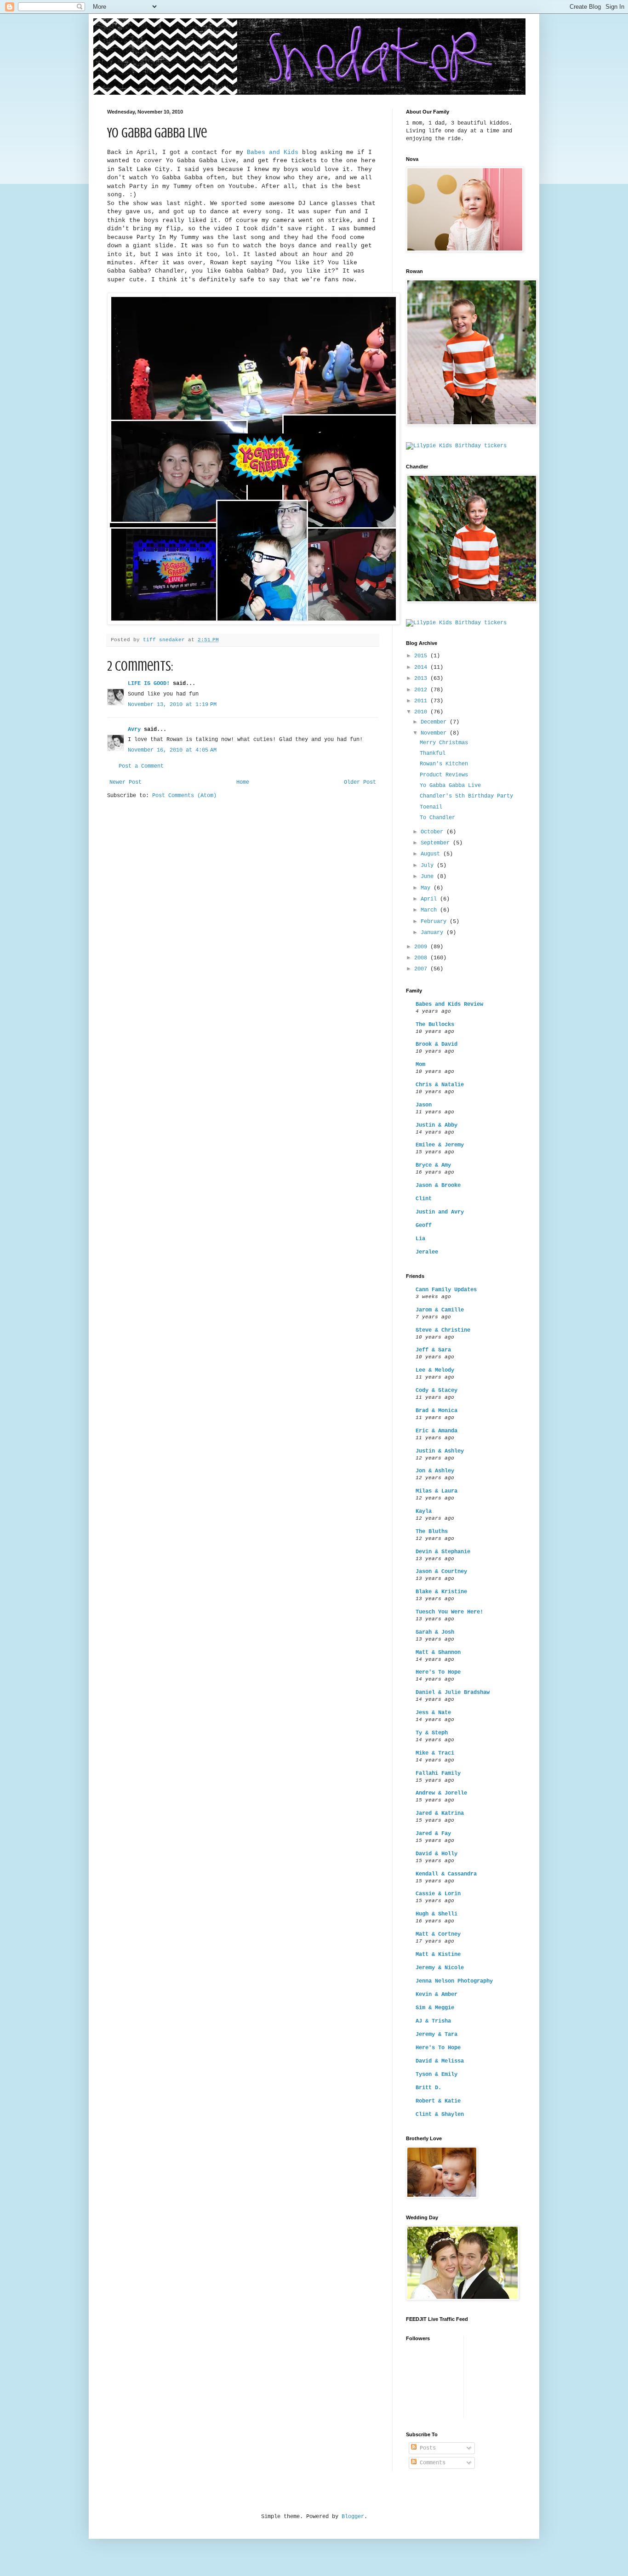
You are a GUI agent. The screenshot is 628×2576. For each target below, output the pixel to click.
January (434, 933)
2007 (422, 969)
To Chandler (437, 818)
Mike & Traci (435, 1753)
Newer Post (126, 782)
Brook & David (437, 1044)
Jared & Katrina (440, 1813)
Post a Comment (141, 766)
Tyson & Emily (437, 2074)
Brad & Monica (437, 1411)
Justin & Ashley (440, 1451)
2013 (422, 678)
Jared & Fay (433, 1834)
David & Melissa (440, 2061)
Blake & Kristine (441, 1592)
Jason (424, 1105)
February (435, 922)
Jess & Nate (433, 1713)
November (435, 733)
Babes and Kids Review (449, 1004)
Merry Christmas (444, 743)
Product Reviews (444, 775)
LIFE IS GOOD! (149, 684)
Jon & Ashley (435, 1471)
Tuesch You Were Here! (449, 1612)
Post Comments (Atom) (184, 796)
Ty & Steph (432, 1733)
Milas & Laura (437, 1491)
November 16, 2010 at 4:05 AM (172, 750)
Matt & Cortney (438, 1934)
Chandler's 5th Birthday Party (466, 796)
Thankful (433, 753)
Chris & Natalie (440, 1085)
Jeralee (427, 1252)
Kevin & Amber (437, 1995)
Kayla (424, 1511)
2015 (422, 656)
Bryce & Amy (433, 1165)
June (429, 877)
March (430, 910)
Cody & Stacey (437, 1391)
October (434, 832)
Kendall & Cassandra (446, 1874)
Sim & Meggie (435, 2008)
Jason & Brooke (438, 1185)
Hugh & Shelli (437, 1914)
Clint (424, 1199)
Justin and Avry (440, 1212)
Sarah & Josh (435, 1632)
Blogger (353, 2517)
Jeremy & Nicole (440, 1968)
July (429, 866)
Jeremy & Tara (437, 2035)
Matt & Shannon (438, 1653)
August (432, 854)
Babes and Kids (273, 152)
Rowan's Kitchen (444, 764)
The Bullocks (435, 1025)
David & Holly (437, 1854)
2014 (422, 667)
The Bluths (432, 1532)
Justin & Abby (437, 1125)
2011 (422, 701)
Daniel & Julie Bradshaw (453, 1693)
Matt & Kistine (438, 1955)
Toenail (431, 807)
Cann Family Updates (446, 1290)
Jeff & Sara (433, 1350)
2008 (422, 958)
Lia (420, 1239)
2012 (422, 690)
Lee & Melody (435, 1370)
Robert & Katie (438, 2101)
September (437, 843)
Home (243, 782)
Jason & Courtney (441, 1572)
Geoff (424, 1225)
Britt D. (428, 2088)
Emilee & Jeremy (440, 1145)
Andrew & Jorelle (441, 1793)
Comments (431, 2463)
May (427, 888)
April (430, 899)
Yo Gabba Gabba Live (450, 786)
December (435, 722)
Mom (420, 1065)
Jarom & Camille (440, 1310)
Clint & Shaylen (440, 2114)
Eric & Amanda (437, 1431)
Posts (426, 2448)
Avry (134, 729)
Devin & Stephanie (443, 1552)
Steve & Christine (443, 1330)
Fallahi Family (438, 1773)
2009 (422, 947)
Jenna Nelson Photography (454, 1981)
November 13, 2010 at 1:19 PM (172, 705)
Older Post (360, 782)
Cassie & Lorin (438, 1894)
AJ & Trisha (433, 2021)
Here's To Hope (438, 1672)
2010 (422, 712)
